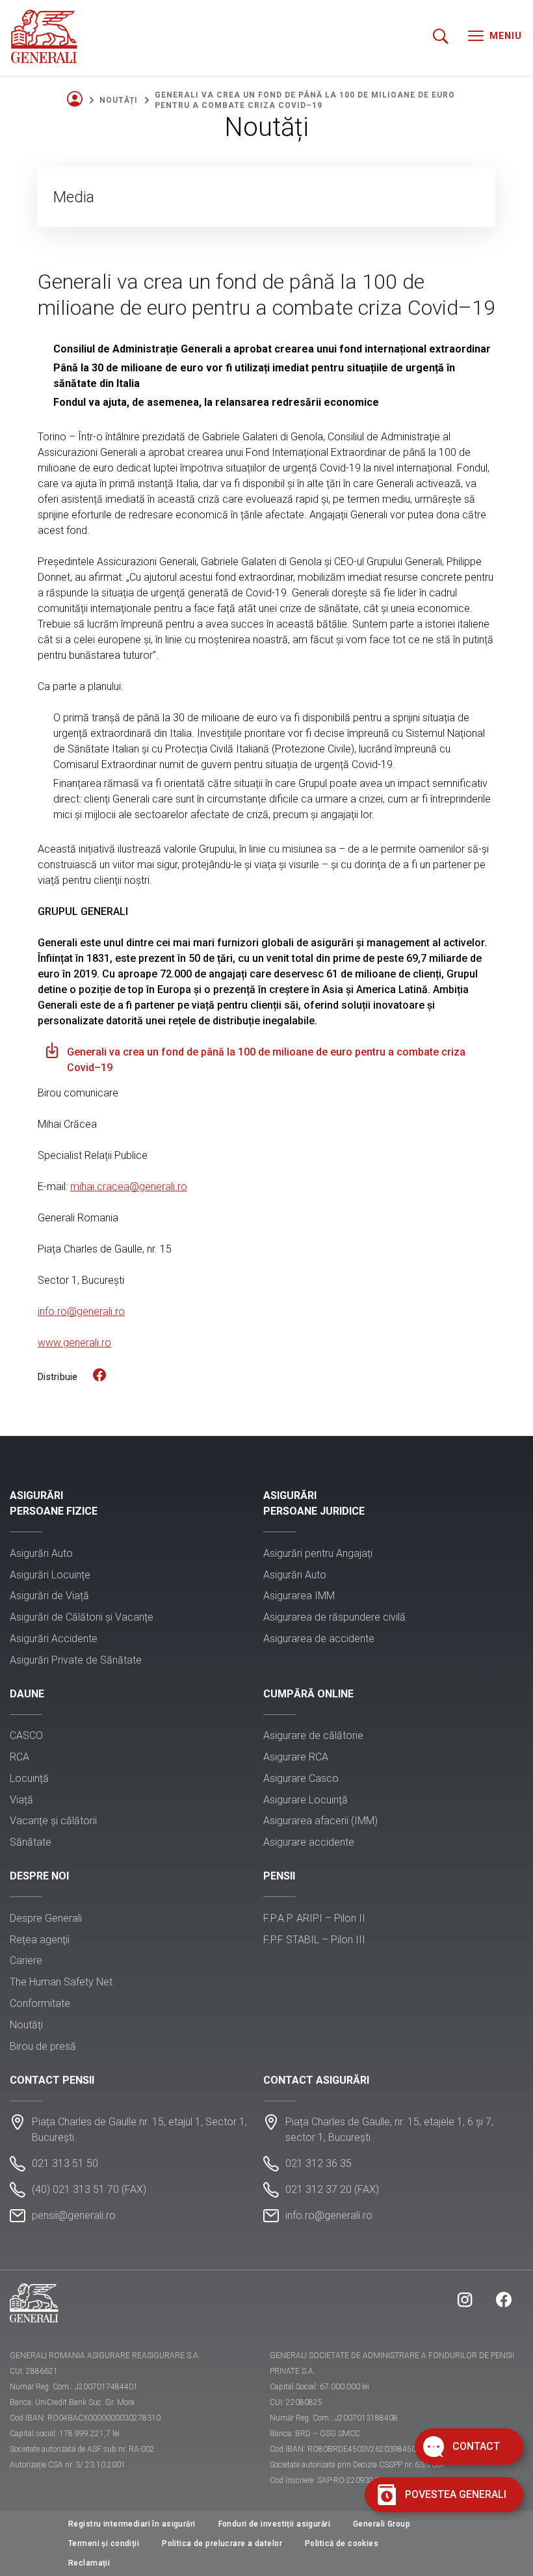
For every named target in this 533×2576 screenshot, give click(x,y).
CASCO (26, 1735)
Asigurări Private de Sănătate (76, 1660)
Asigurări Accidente (54, 1639)
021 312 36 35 (318, 2163)
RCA (19, 1757)
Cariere (26, 1960)
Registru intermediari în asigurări (132, 2524)
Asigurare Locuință (305, 1800)
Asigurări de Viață (49, 1596)
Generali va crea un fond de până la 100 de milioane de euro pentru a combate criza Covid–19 (266, 1060)
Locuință (29, 1778)
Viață (21, 1800)
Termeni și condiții (104, 2543)
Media (74, 197)
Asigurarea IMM (299, 1596)
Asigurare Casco (301, 1778)
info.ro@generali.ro (329, 2215)
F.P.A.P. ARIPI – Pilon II (314, 1918)
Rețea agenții (40, 1940)
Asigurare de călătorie (313, 1735)
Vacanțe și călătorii (53, 1821)
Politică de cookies (342, 2543)
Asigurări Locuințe (50, 1575)
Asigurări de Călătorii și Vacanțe (82, 1617)
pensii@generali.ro (74, 2215)
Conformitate (40, 2003)
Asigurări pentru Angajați (318, 1553)
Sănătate (31, 1842)
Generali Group (382, 2524)
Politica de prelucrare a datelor (222, 2543)
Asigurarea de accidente (319, 1639)
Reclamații (89, 2563)
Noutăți (119, 100)
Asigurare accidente (309, 1842)
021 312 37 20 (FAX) (332, 2189)
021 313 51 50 (65, 2163)
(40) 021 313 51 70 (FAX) (89, 2189)
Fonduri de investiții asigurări (274, 2524)
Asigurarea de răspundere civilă (334, 1617)
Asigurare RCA (296, 1757)
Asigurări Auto (41, 1553)
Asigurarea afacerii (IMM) (320, 1821)
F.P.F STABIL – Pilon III (314, 1940)
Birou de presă (43, 2046)
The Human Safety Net (61, 1982)
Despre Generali (46, 1918)
